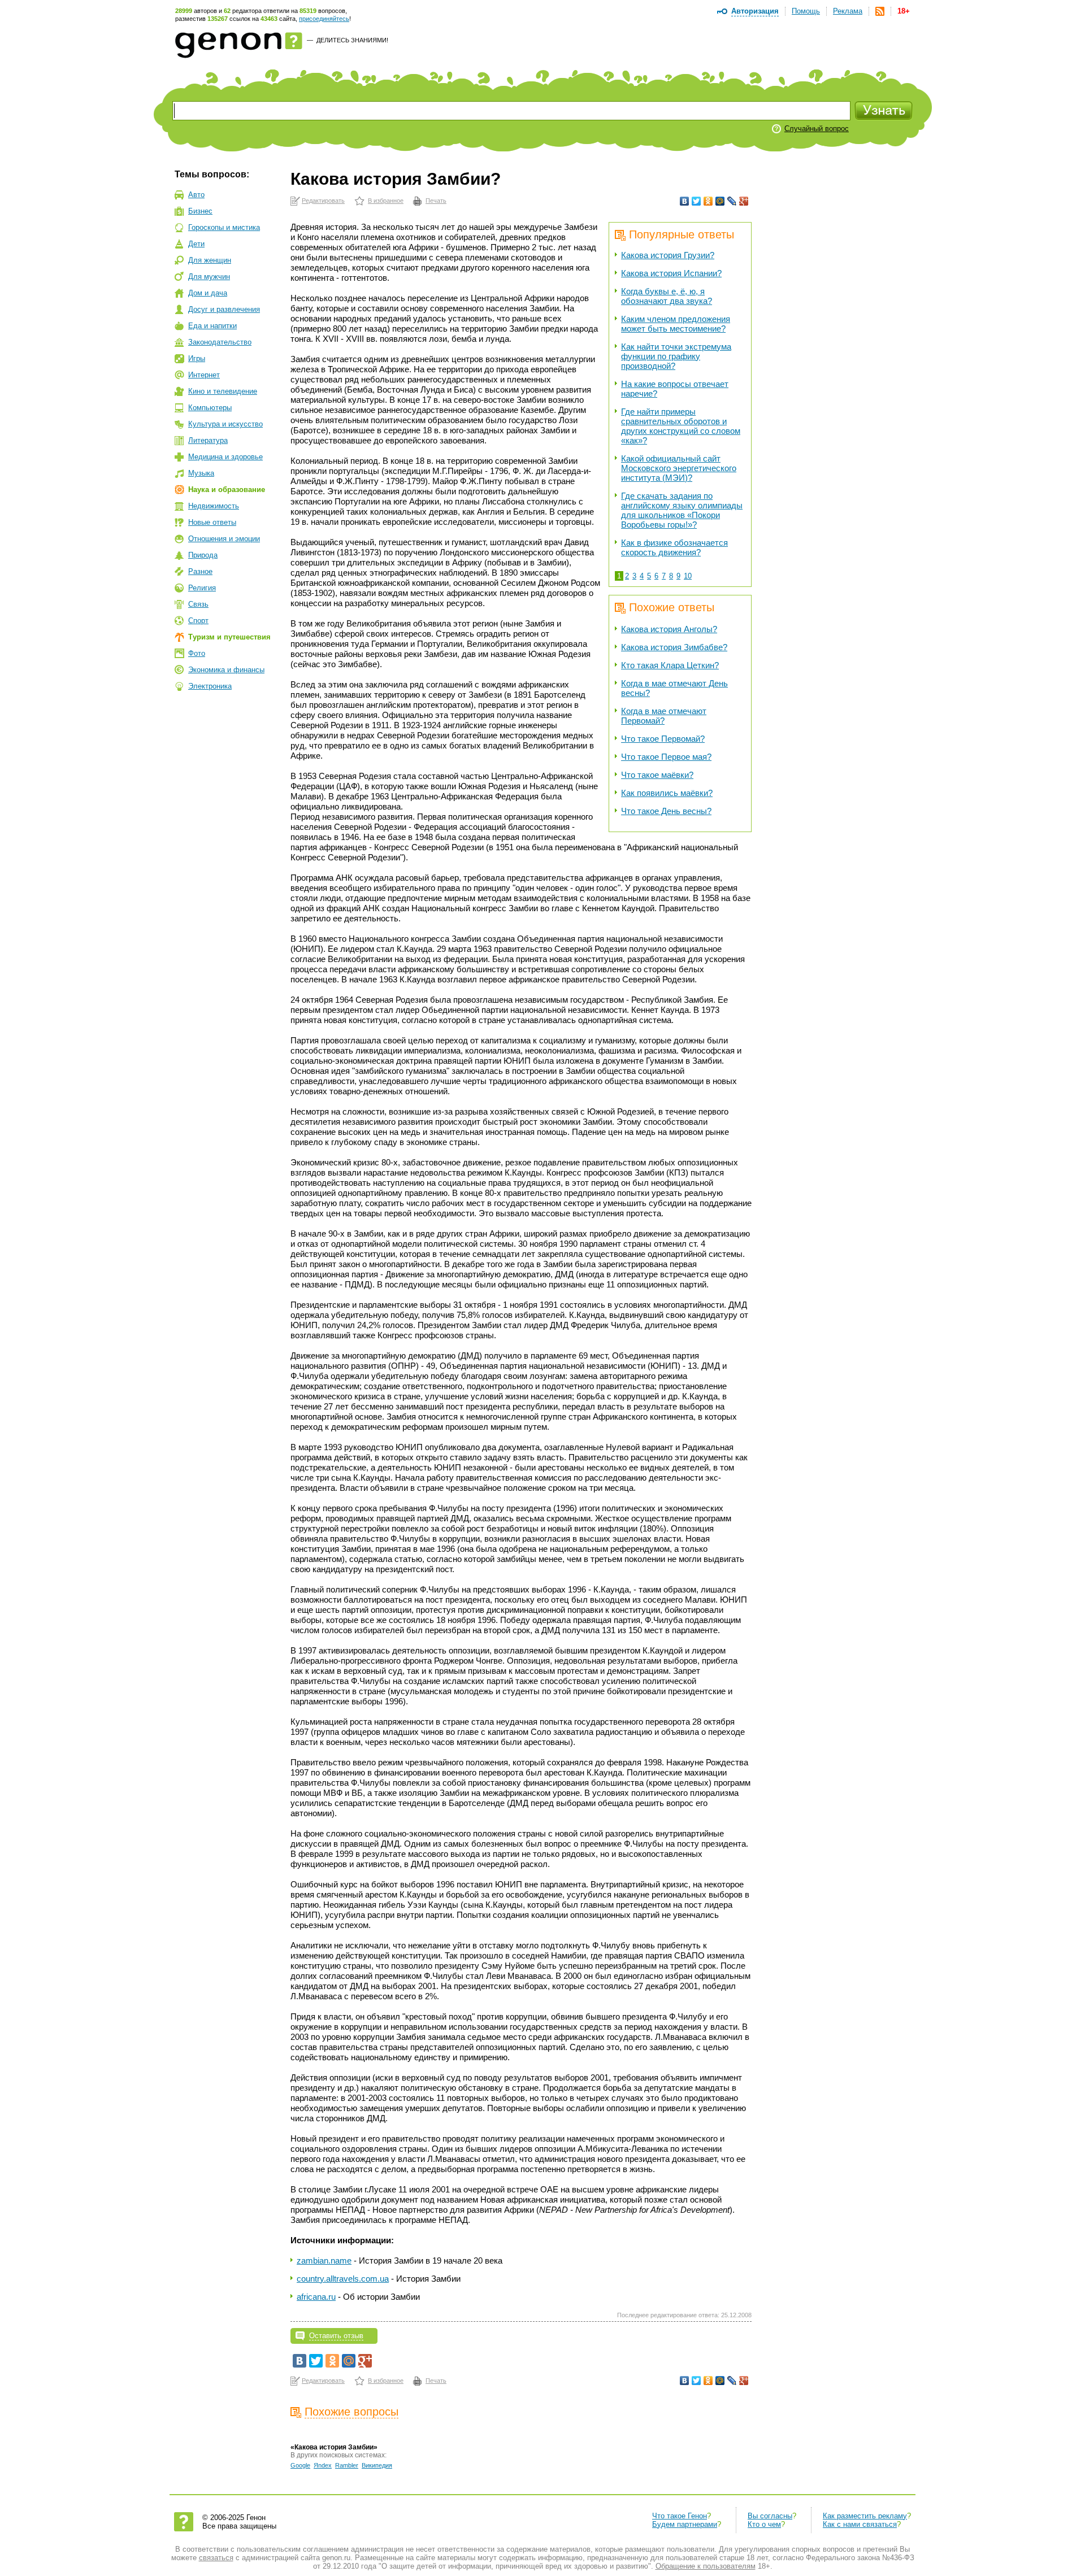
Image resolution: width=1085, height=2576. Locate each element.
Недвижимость (214, 506)
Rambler (347, 2465)
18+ (904, 11)
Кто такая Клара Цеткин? (670, 665)
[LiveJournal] (732, 201)
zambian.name (324, 2260)
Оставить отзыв (336, 2336)
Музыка (201, 473)
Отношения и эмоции (224, 539)
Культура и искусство (225, 424)
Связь (198, 604)
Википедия (377, 2465)
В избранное (386, 201)
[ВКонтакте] (685, 201)
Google (300, 2465)
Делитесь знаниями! (352, 40)
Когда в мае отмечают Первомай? (664, 716)
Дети (196, 244)
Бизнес (200, 211)
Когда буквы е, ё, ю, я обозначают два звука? (667, 296)
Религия (202, 588)
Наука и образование (227, 489)
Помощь (806, 11)
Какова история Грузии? (668, 255)
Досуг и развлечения (224, 309)
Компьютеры (210, 408)
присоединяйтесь (324, 19)
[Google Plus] (744, 201)
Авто (196, 195)
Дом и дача (208, 293)
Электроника (210, 686)
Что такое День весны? (666, 811)
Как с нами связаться (860, 2524)
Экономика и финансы (226, 670)
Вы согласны (770, 2516)
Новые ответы (212, 522)
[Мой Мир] (720, 201)
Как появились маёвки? (667, 793)
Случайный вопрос (817, 129)
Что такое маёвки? (657, 775)
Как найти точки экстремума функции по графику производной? (676, 356)
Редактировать (323, 201)
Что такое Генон (680, 2516)
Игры (197, 358)
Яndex (323, 2465)
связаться (216, 2558)
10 (688, 576)
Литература (208, 440)
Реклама (848, 11)
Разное (200, 571)
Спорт (198, 621)
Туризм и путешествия (229, 637)
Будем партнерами (685, 2524)
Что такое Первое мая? (666, 757)
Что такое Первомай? (663, 739)
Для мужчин (209, 277)
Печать (436, 201)
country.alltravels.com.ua (343, 2279)
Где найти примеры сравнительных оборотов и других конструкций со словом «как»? (681, 426)
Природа (203, 555)
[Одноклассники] (708, 201)
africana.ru (316, 2297)
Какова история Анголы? (669, 629)
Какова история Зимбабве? (674, 647)
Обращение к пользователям (706, 2566)
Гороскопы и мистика (224, 227)
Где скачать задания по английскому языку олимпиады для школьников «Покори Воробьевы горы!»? (682, 510)
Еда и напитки (212, 326)
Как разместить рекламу (865, 2516)
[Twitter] (696, 201)
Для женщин (210, 260)
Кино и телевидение (223, 391)
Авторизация (755, 11)
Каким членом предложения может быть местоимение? (676, 324)
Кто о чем (764, 2524)
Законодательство (220, 342)
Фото (197, 653)
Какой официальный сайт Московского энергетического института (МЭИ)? (679, 468)
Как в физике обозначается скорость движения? (674, 547)
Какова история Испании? (671, 273)
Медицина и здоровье (225, 457)
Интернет (204, 375)
